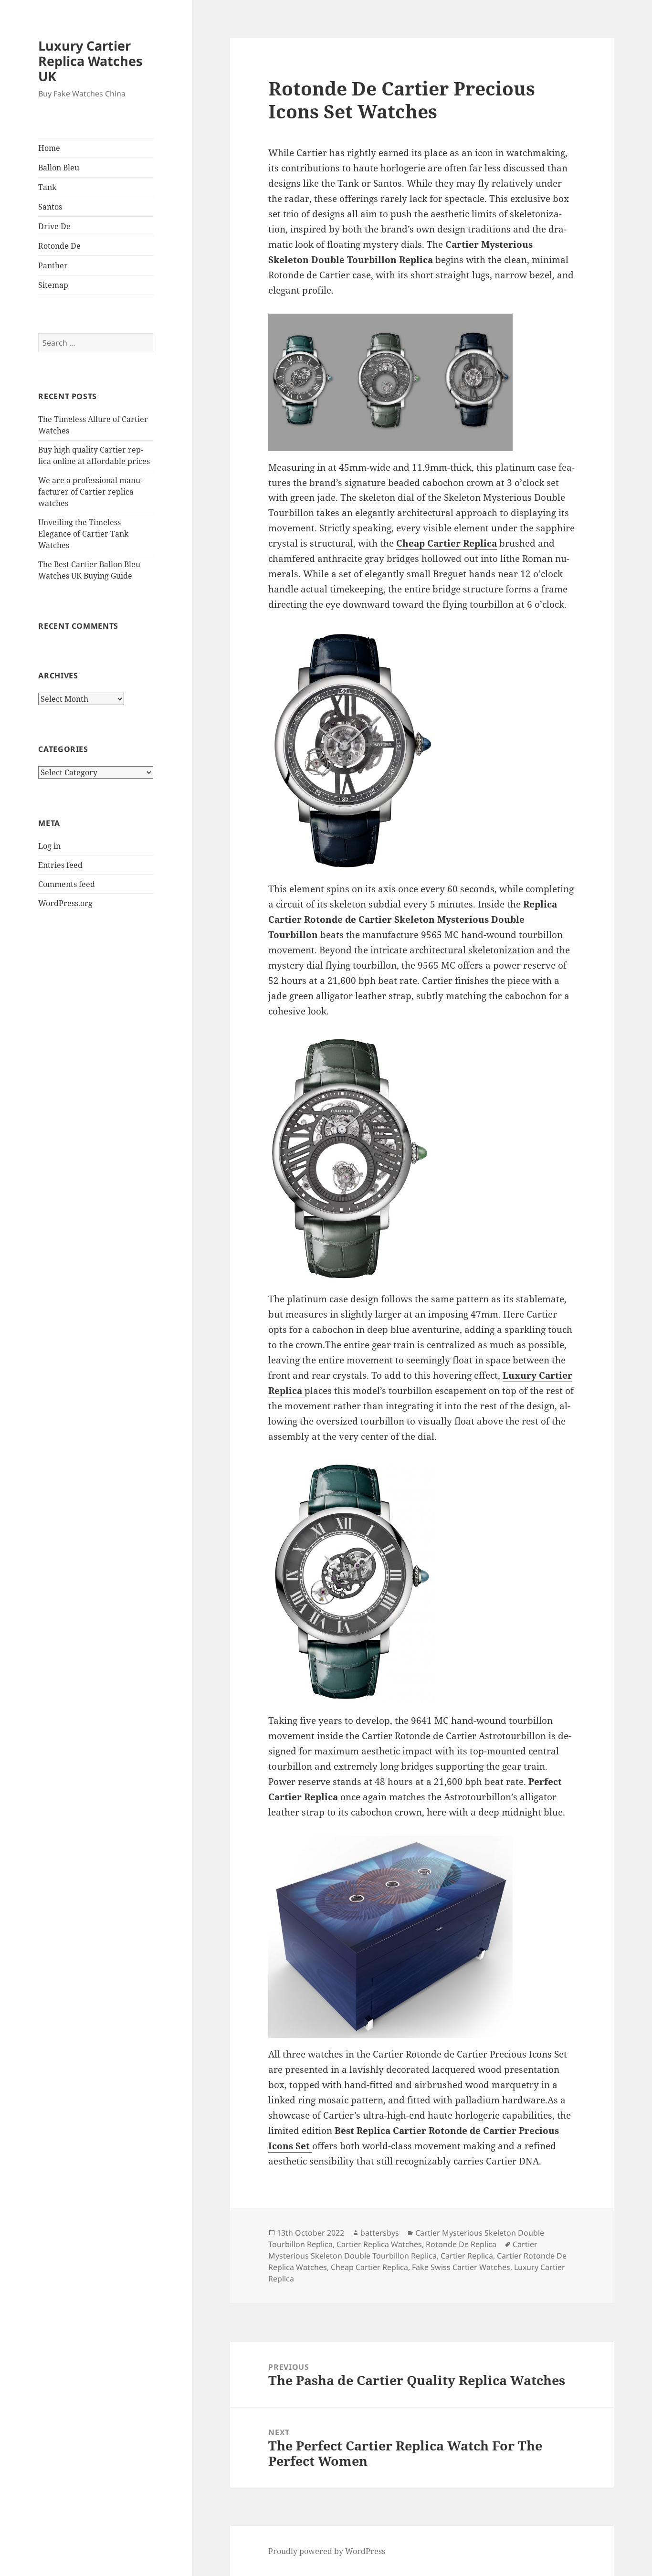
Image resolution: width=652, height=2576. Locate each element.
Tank (47, 187)
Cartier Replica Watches (379, 2244)
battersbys (380, 2233)
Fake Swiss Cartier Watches (461, 2267)
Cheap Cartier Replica (447, 543)
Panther (53, 265)
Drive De (54, 226)
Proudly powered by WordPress (327, 2551)
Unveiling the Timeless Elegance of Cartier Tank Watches (83, 534)
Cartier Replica (467, 2256)
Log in (49, 846)
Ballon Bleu (59, 168)
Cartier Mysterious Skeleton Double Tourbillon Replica (403, 2250)
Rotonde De (59, 246)
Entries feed (60, 865)
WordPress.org (65, 903)
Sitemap (53, 285)
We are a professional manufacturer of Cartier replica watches (90, 492)
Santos (50, 207)
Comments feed (67, 884)
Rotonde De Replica (461, 2244)
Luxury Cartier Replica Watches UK (90, 61)
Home (49, 148)
